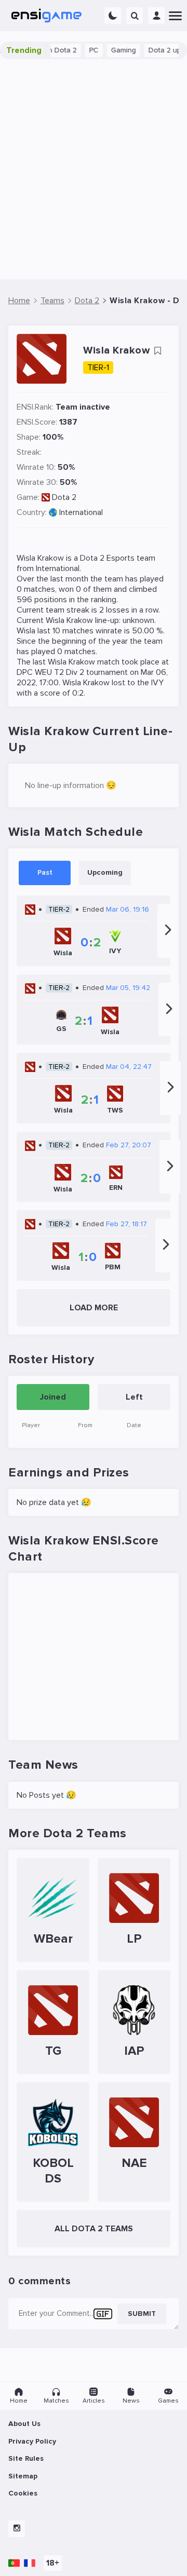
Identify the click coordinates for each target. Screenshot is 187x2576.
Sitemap (23, 2476)
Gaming (111, 50)
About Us (24, 2424)
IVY (157, 683)
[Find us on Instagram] (17, 2529)
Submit (142, 2314)
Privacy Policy (32, 2441)
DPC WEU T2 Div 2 (50, 672)
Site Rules (26, 2458)
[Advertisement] (94, 169)
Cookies (23, 2493)
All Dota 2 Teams (94, 2229)
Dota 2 (64, 497)
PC (82, 50)
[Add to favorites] (157, 351)
